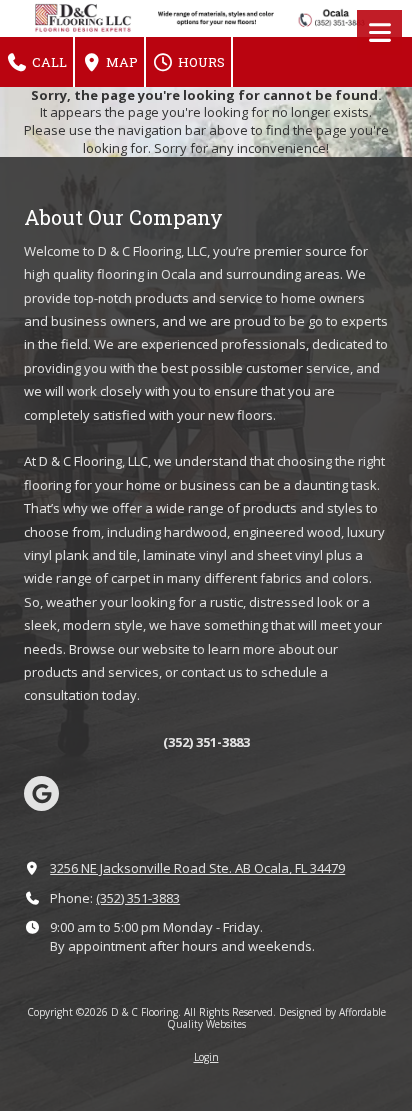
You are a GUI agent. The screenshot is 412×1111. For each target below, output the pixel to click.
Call (48, 62)
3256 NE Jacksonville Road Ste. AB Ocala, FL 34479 (197, 868)
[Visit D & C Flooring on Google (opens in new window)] (41, 793)
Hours (200, 62)
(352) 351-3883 (138, 898)
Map (120, 62)
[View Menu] (379, 32)
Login (206, 1057)
